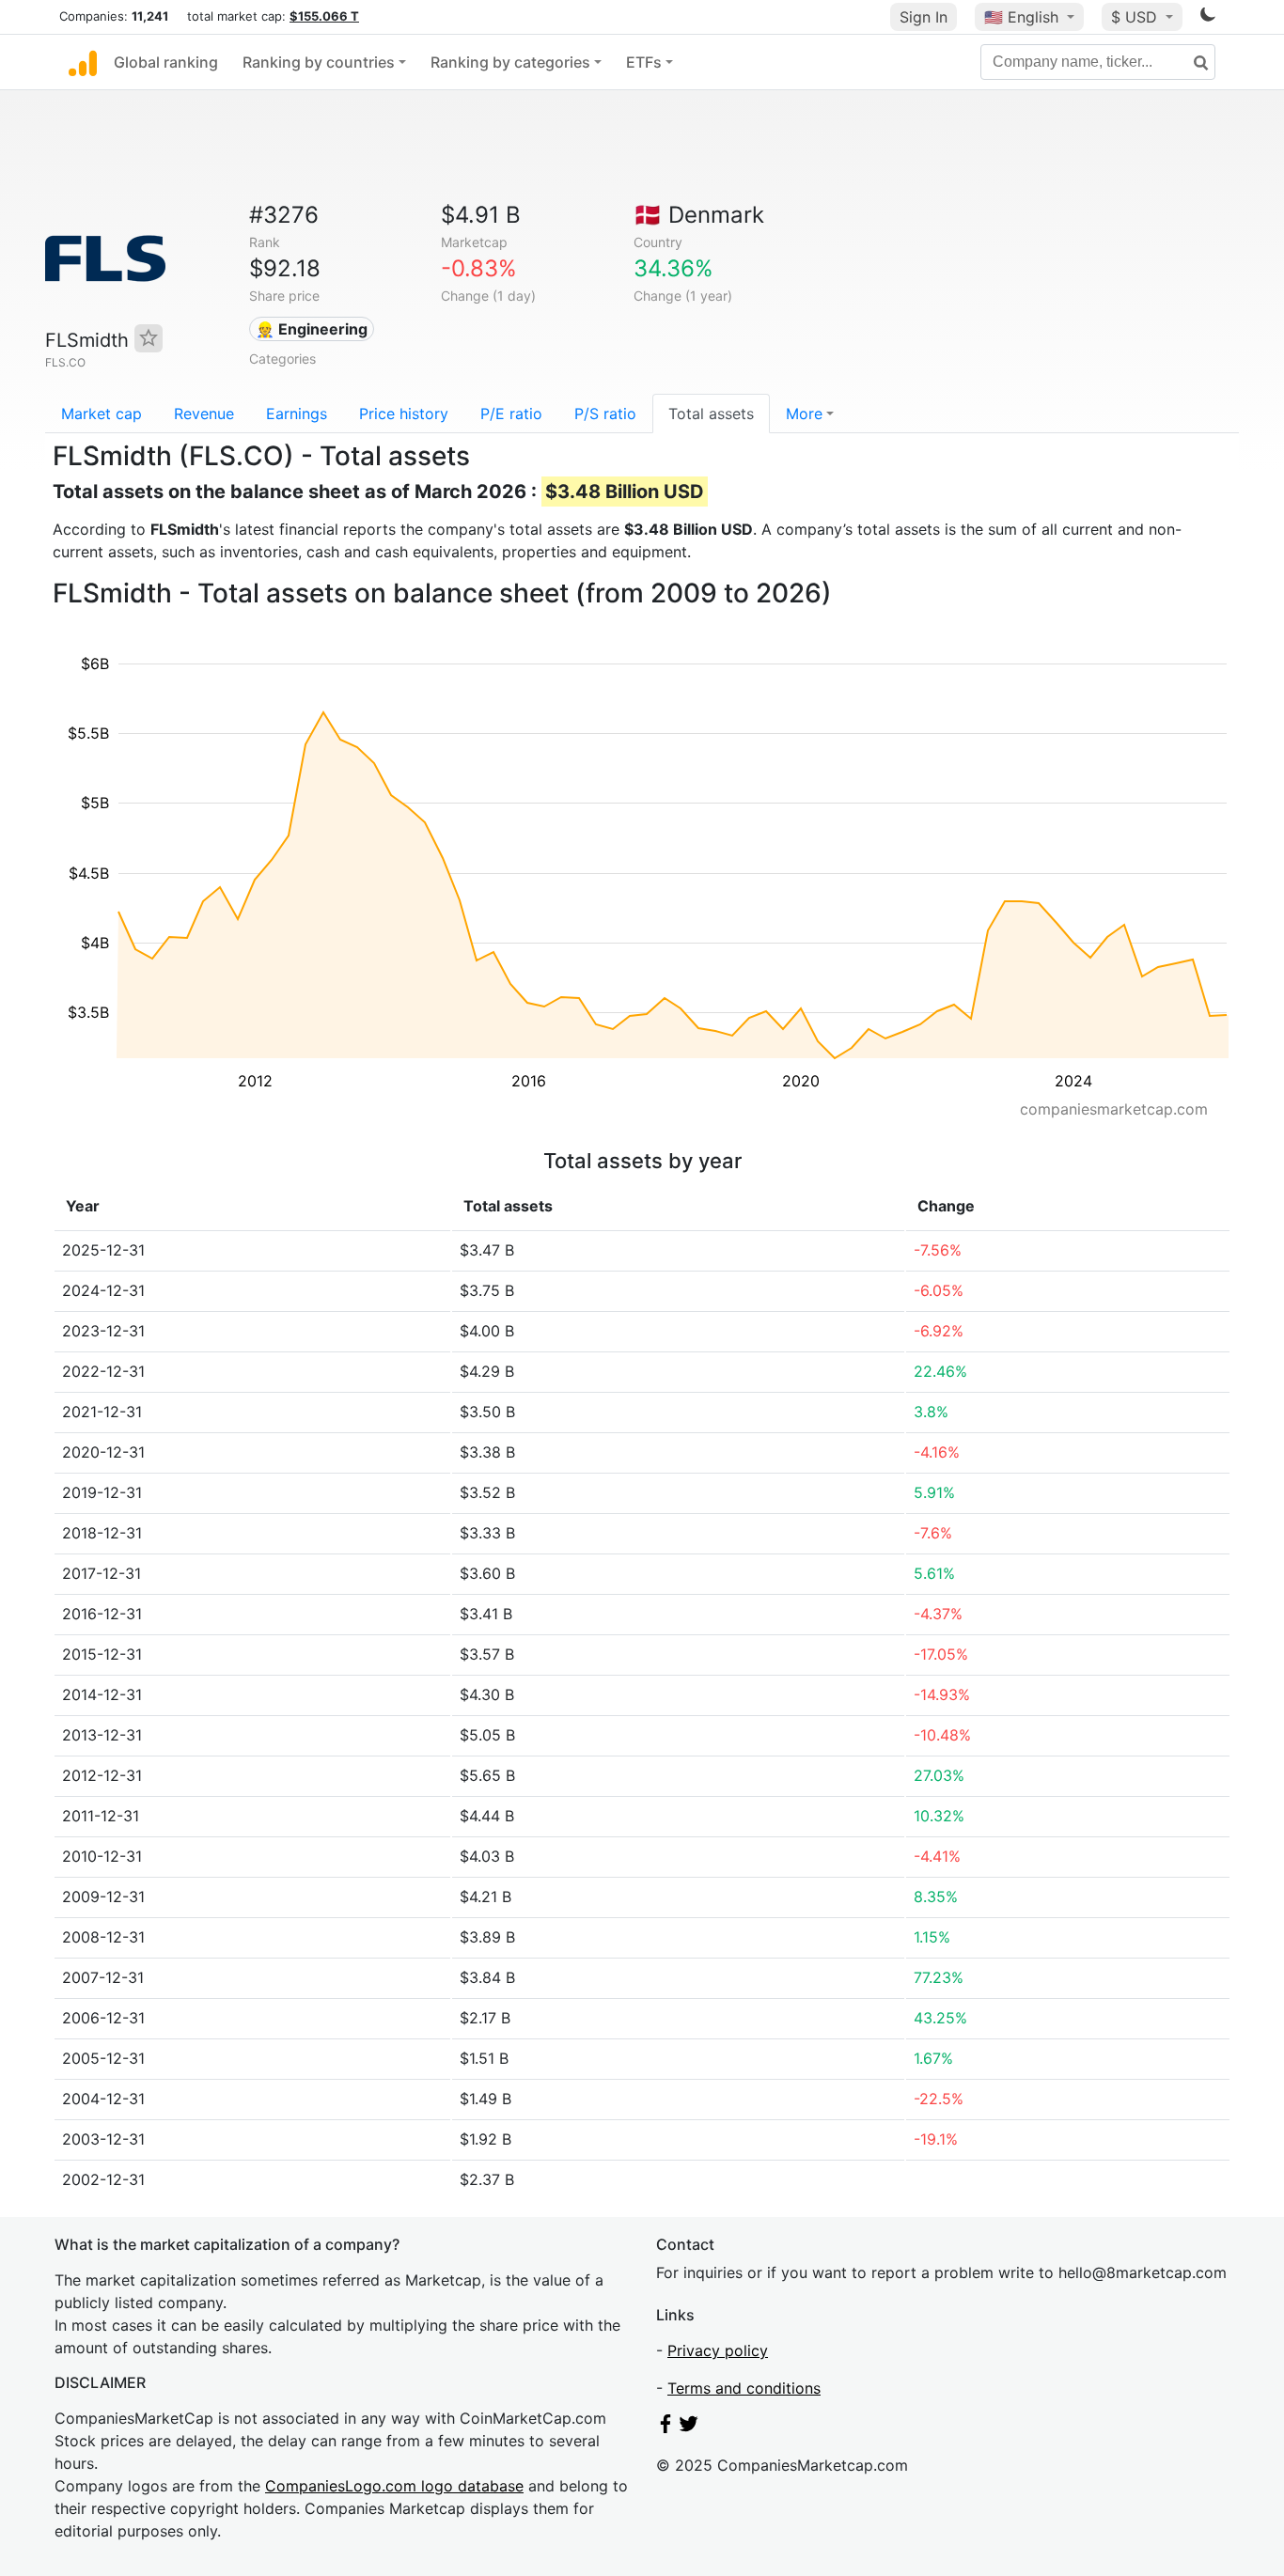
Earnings (297, 414)
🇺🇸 (1021, 17)
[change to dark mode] (1208, 18)
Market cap (102, 414)
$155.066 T (324, 16)
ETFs (644, 62)
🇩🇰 (699, 215)
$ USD (1136, 17)
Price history (404, 414)
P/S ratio (605, 414)
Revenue (204, 414)
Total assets (711, 414)
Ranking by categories (510, 62)
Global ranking (166, 62)
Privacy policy (718, 2350)
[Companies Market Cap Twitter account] (689, 2428)
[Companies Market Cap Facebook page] (665, 2428)
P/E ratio (511, 414)
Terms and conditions (744, 2388)
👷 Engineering (312, 329)
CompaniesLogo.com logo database (394, 2486)
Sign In (924, 17)
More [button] (804, 414)
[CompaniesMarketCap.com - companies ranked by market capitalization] (83, 62)
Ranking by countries (319, 62)
